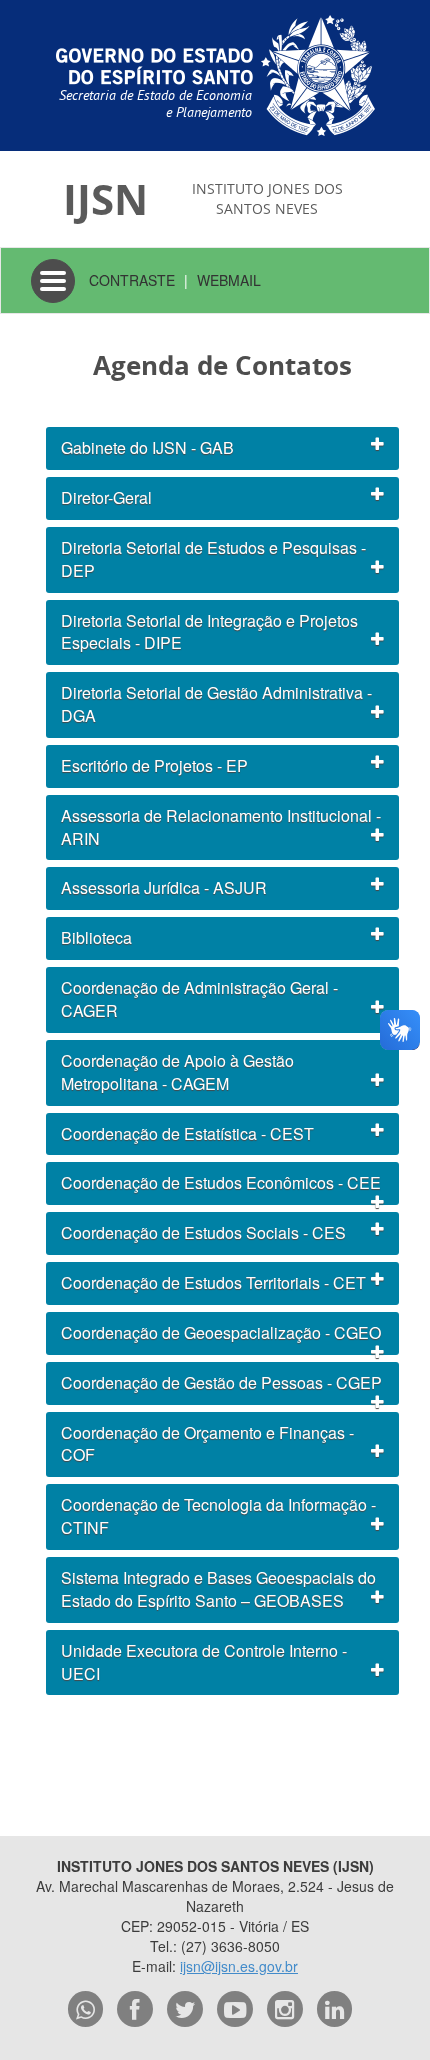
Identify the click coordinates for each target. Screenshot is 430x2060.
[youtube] (235, 2009)
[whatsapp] (86, 2009)
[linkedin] (335, 2009)
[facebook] (135, 2009)
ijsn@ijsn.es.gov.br (239, 1966)
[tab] (222, 448)
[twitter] (185, 2009)
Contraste (132, 280)
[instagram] (285, 2009)
